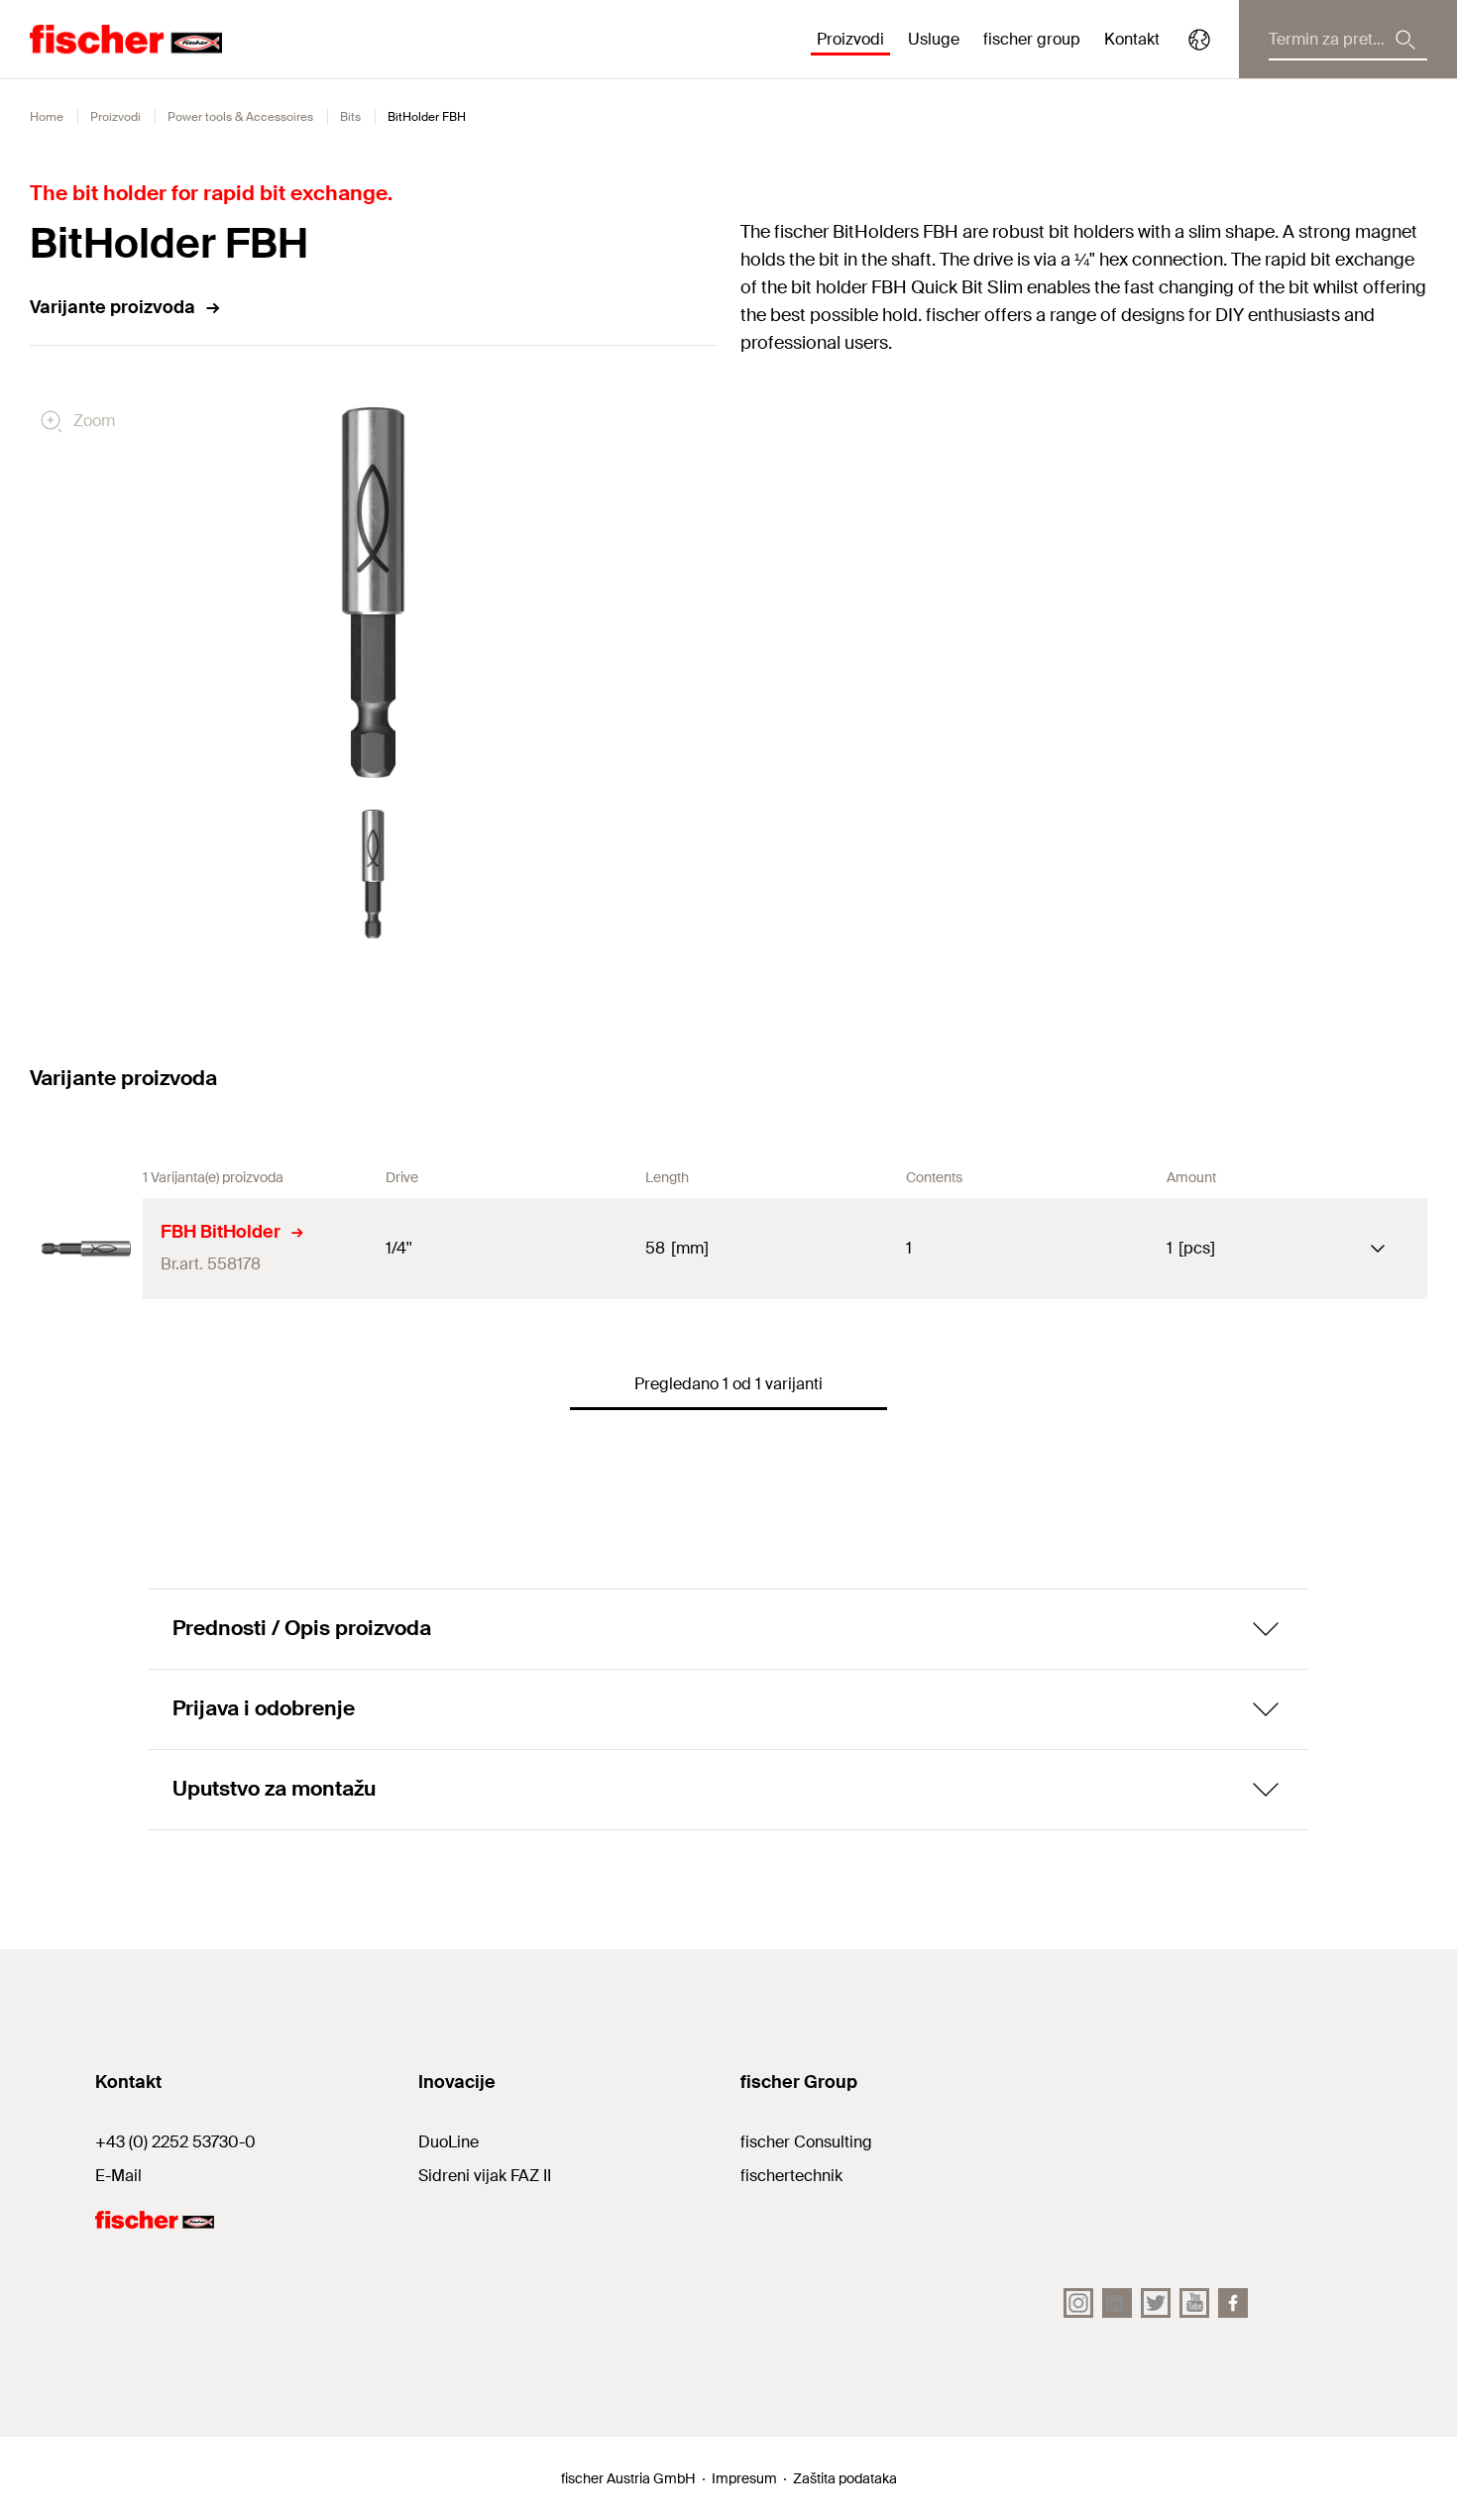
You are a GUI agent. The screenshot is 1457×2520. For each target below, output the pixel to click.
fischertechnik (791, 2176)
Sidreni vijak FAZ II (485, 2176)
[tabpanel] (373, 874)
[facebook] (1233, 2303)
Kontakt (1132, 39)
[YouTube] (1194, 2303)
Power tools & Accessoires (240, 117)
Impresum (744, 2478)
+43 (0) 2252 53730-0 (175, 2142)
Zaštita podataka (845, 2478)
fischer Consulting (806, 2142)
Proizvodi (115, 117)
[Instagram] (1078, 2303)
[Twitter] (1156, 2303)
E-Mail (118, 2176)
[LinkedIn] (1117, 2303)
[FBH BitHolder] (86, 1249)
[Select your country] (1199, 40)
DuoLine (448, 2142)
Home (47, 117)
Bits (350, 117)
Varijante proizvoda (112, 307)
